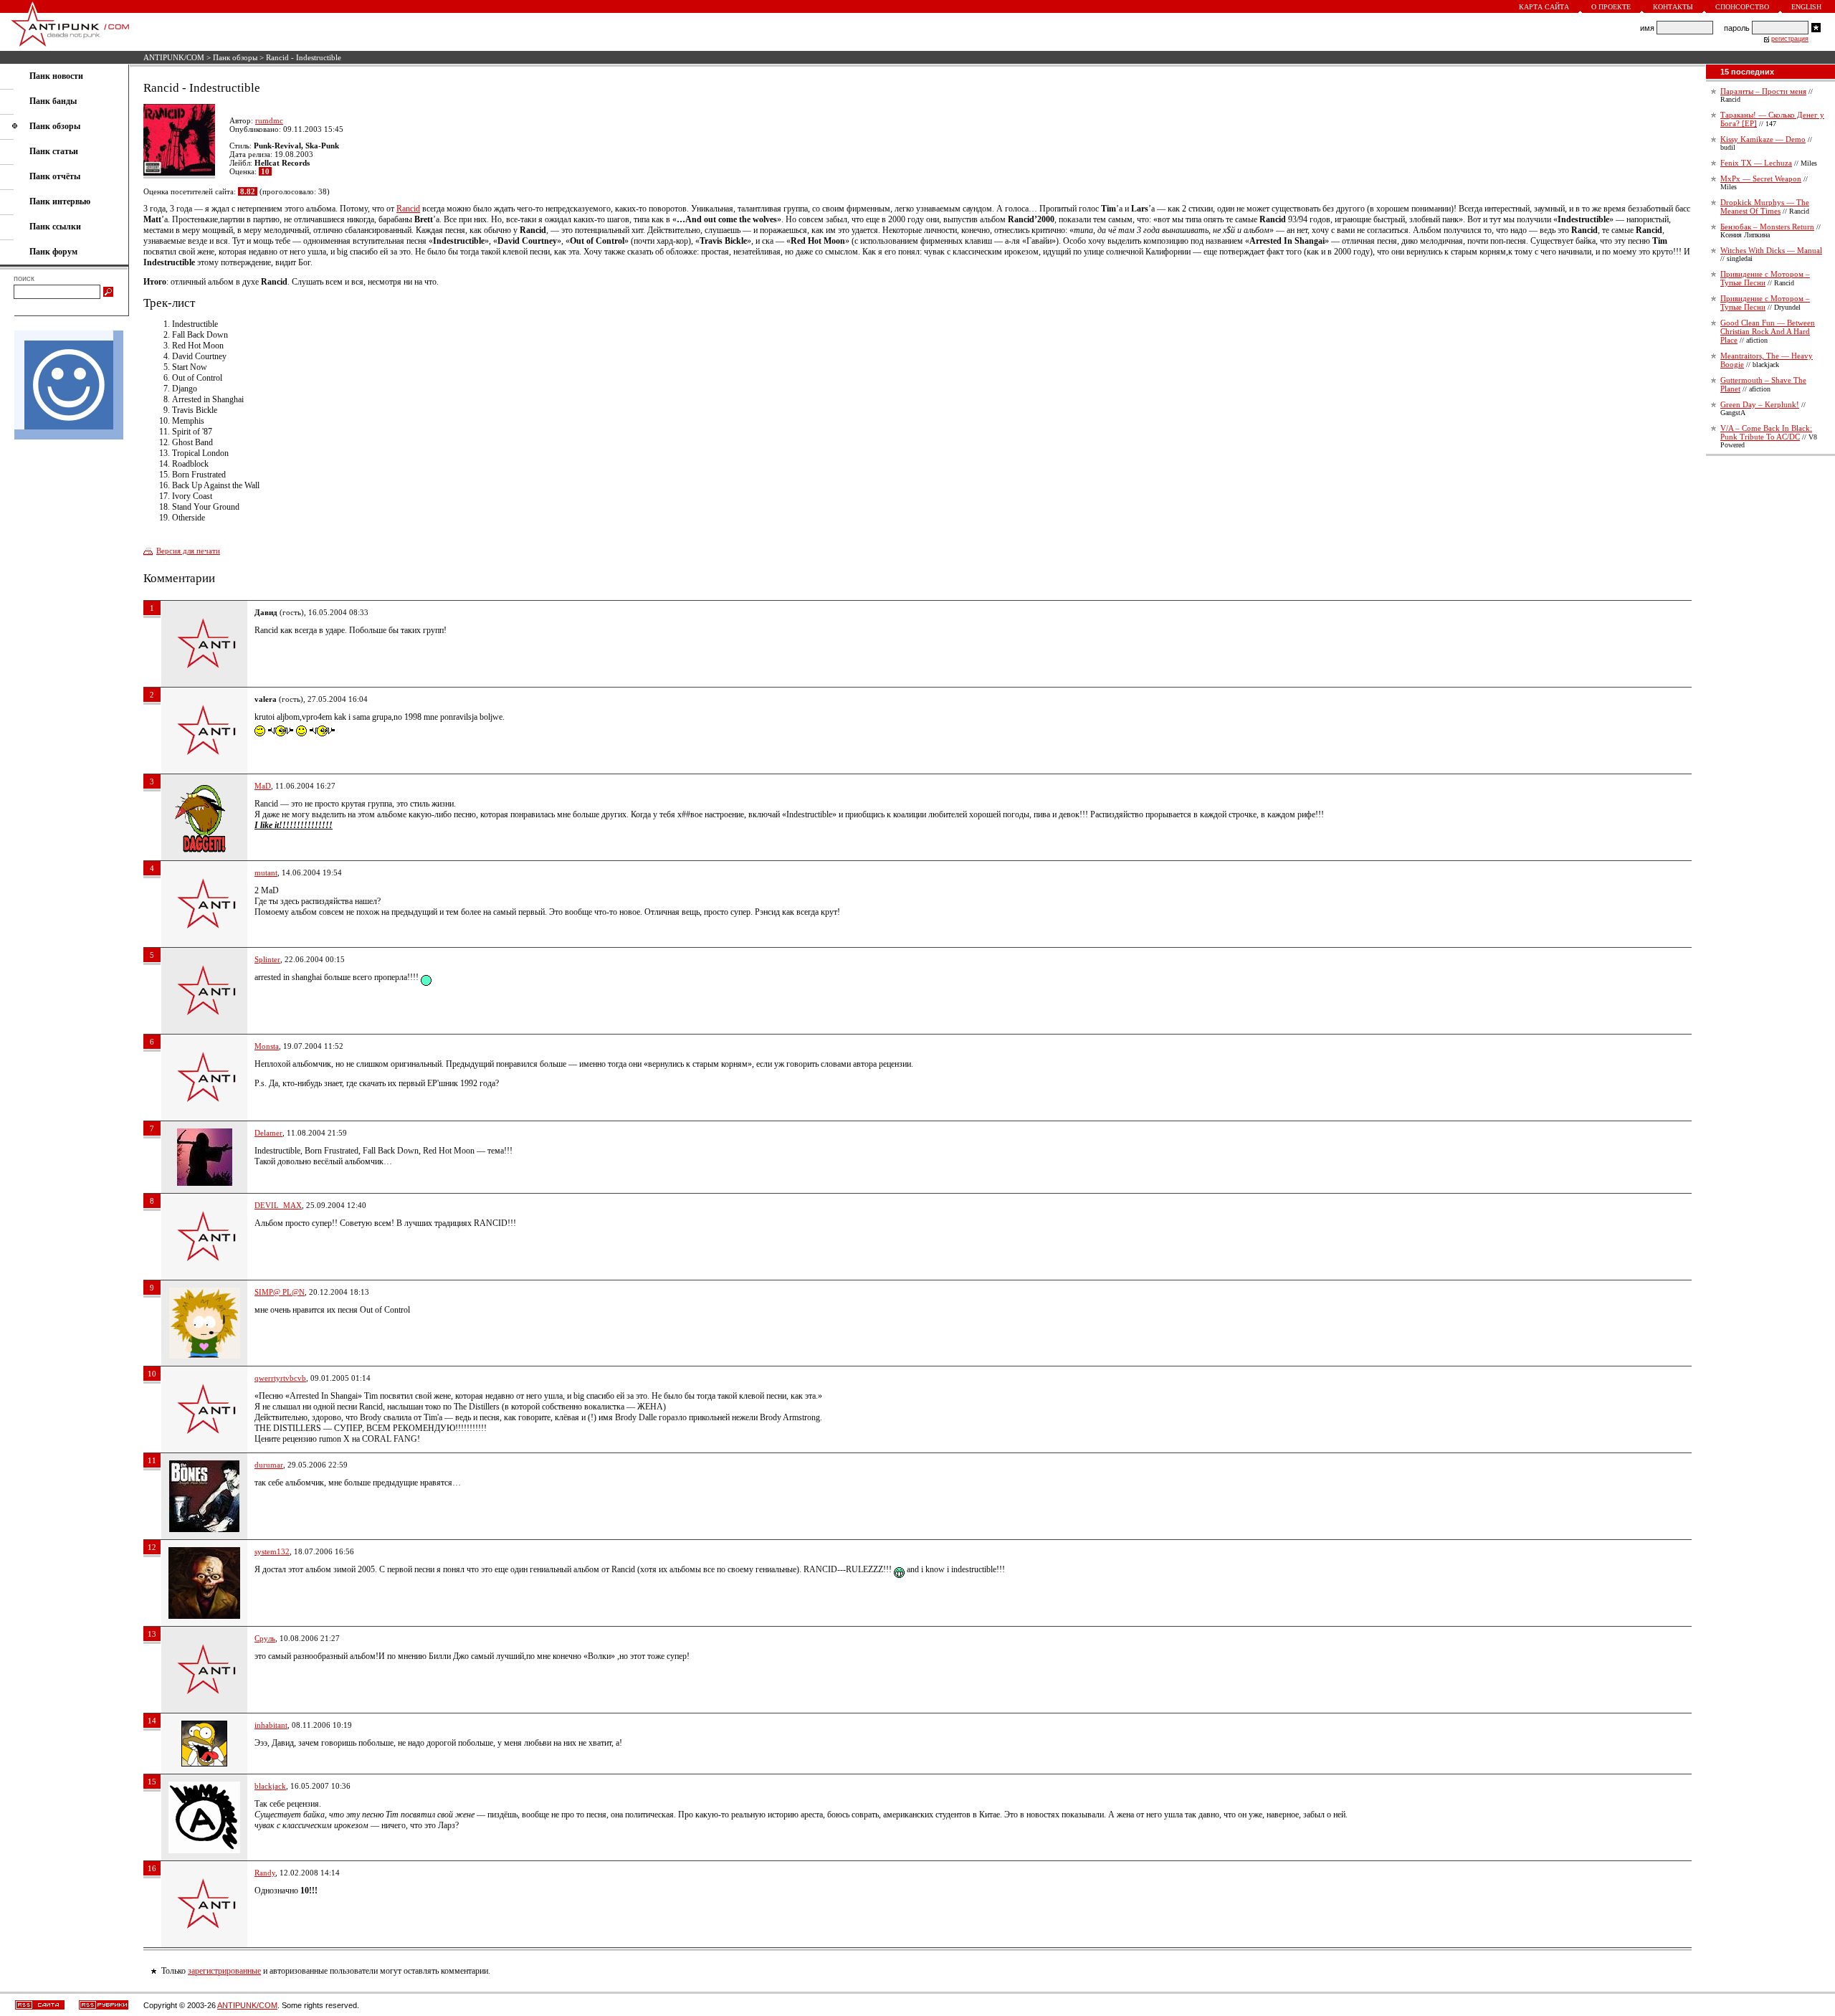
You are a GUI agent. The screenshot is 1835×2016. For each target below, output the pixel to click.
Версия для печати (188, 551)
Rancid (408, 209)
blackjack (270, 1786)
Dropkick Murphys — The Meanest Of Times (1765, 206)
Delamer (268, 1133)
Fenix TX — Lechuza (1756, 163)
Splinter (267, 959)
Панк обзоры (235, 57)
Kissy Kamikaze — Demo (1763, 139)
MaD (263, 786)
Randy (265, 1873)
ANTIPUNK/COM (174, 57)
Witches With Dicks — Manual (1771, 250)
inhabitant (271, 1725)
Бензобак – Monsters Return (1767, 227)
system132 (272, 1551)
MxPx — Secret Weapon (1761, 179)
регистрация (1790, 39)
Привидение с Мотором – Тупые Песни (1765, 278)
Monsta (267, 1046)
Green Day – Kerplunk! (1760, 404)
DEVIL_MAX (278, 1205)
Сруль (265, 1638)
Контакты (1673, 7)
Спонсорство (1742, 7)
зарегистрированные (224, 1971)
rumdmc (269, 120)
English (1806, 7)
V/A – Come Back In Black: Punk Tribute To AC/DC (1766, 432)
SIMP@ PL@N (280, 1292)
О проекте (1611, 7)
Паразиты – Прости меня (1763, 91)
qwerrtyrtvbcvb (280, 1378)
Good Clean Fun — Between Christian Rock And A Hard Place (1768, 331)
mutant (266, 873)
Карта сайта (1544, 7)
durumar (269, 1465)
